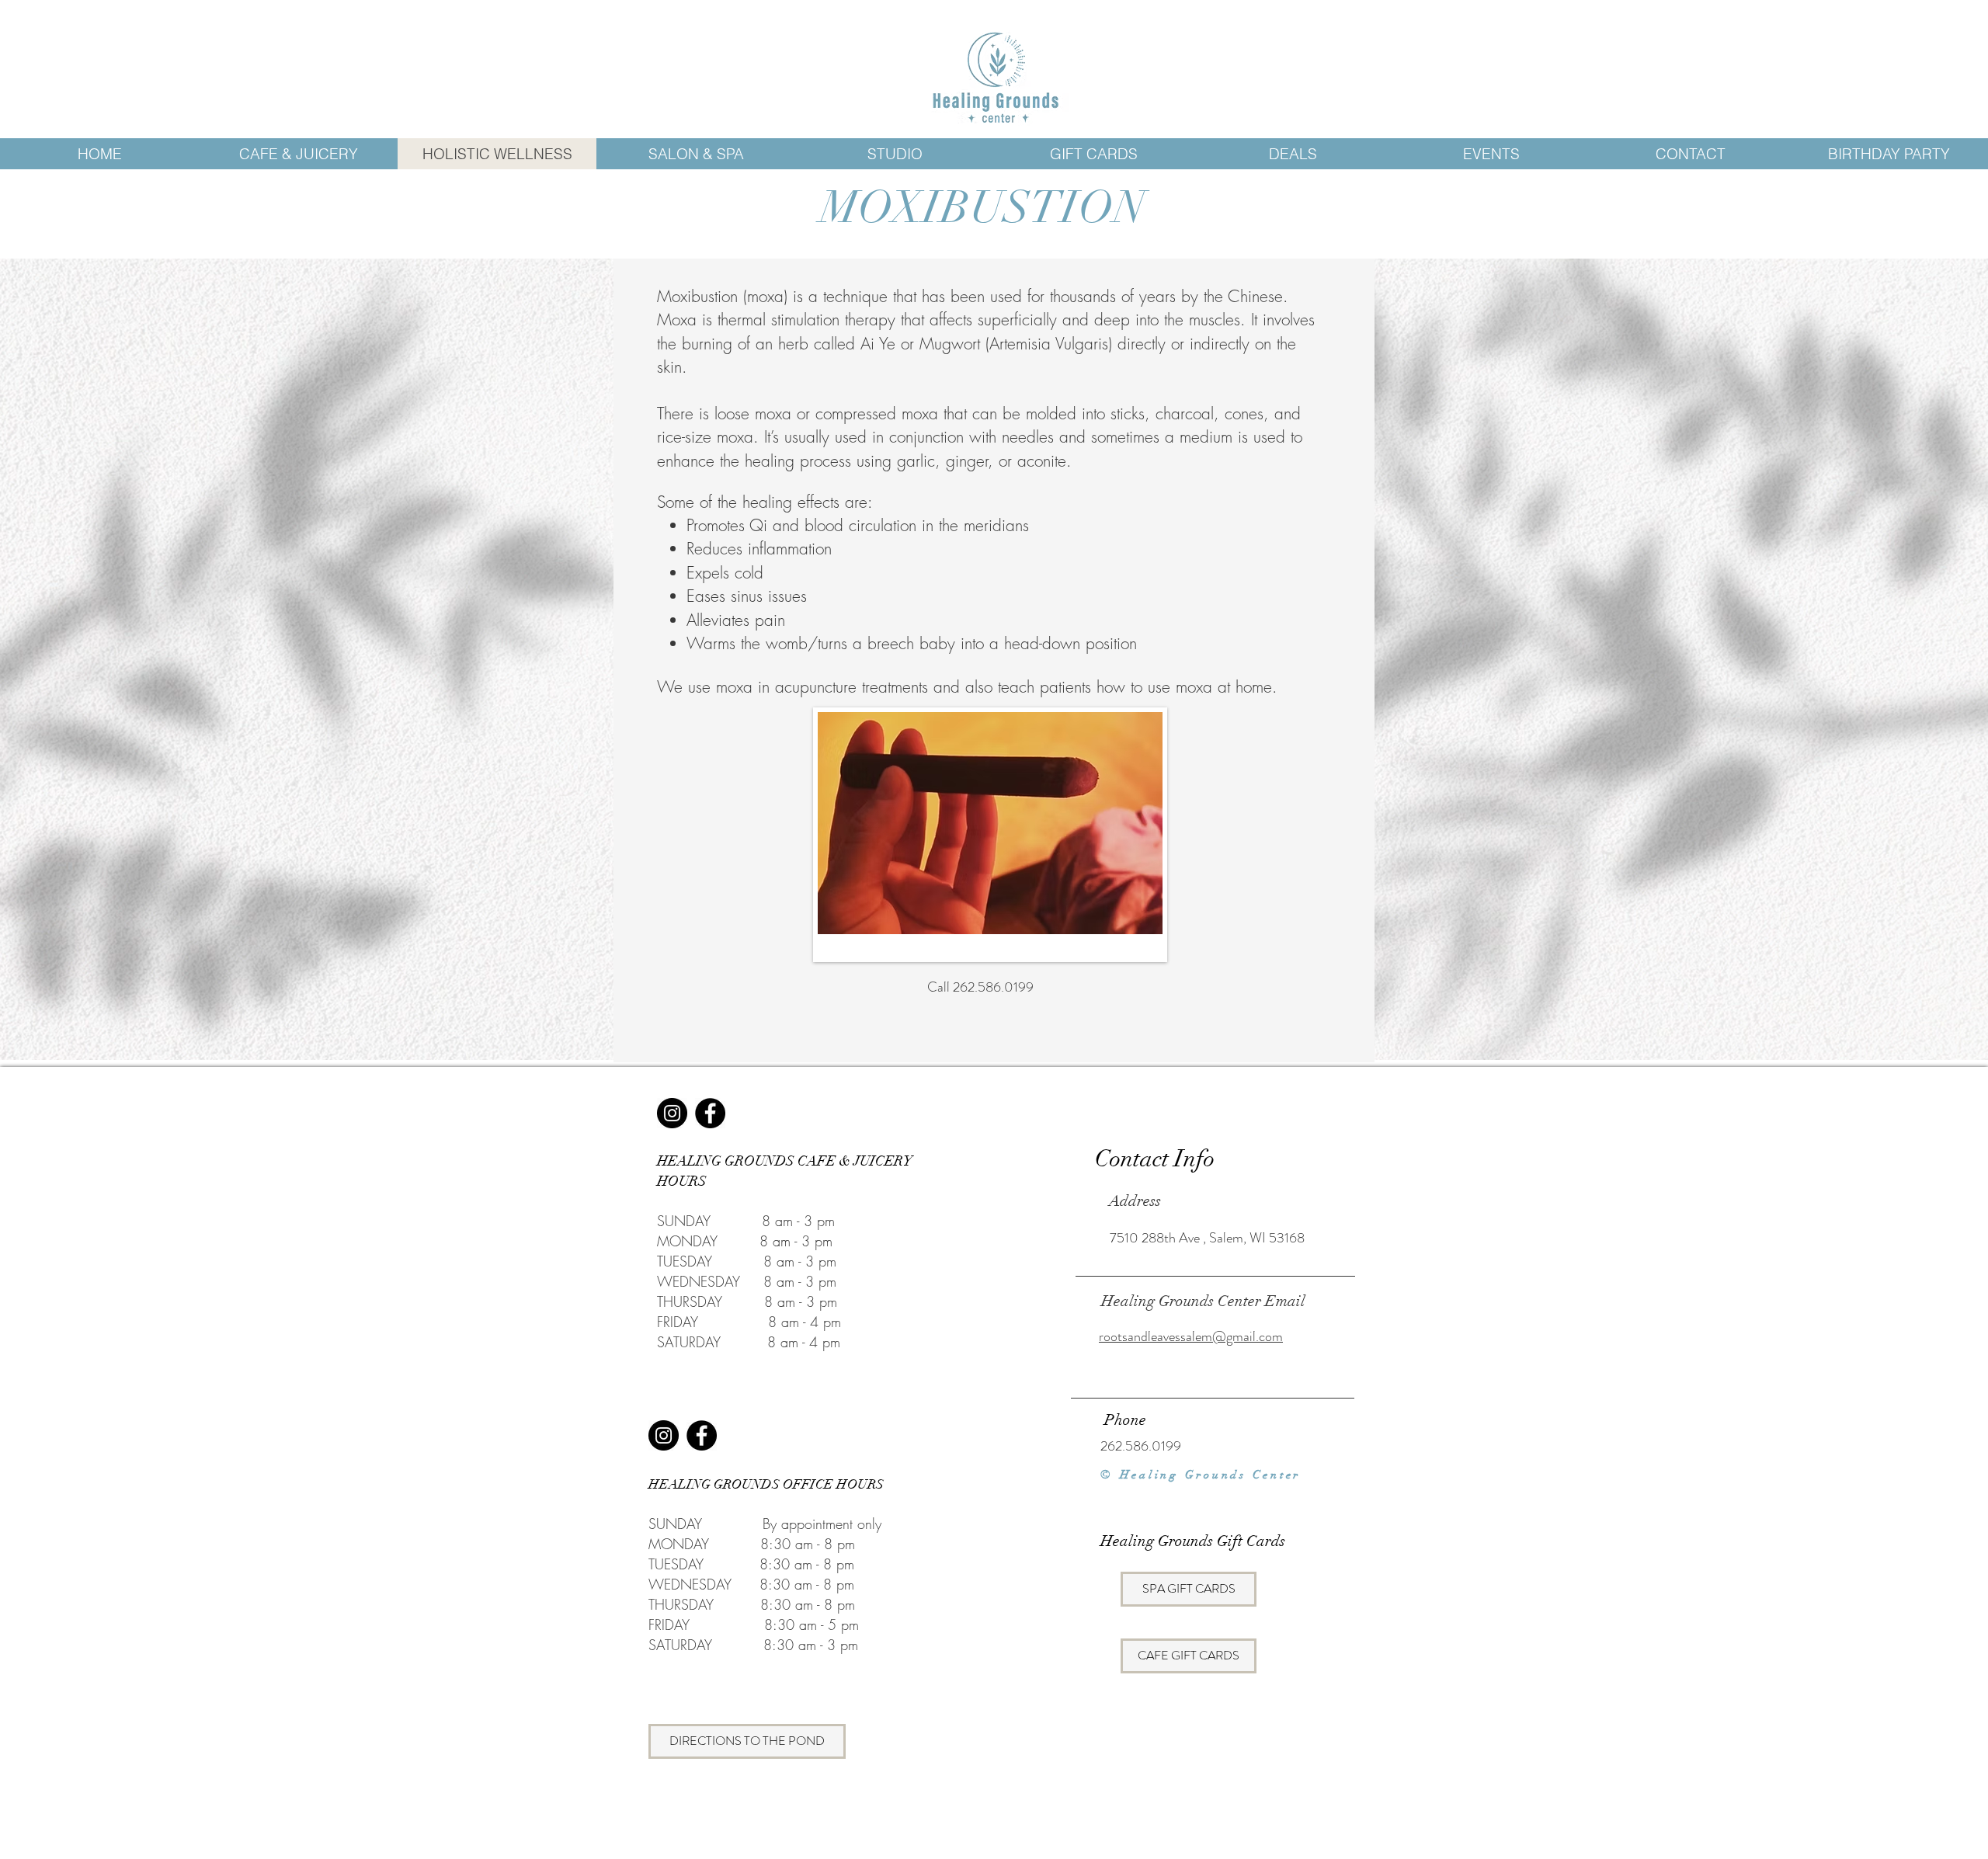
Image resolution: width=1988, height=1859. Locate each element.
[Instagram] (672, 1113)
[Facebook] (710, 1113)
